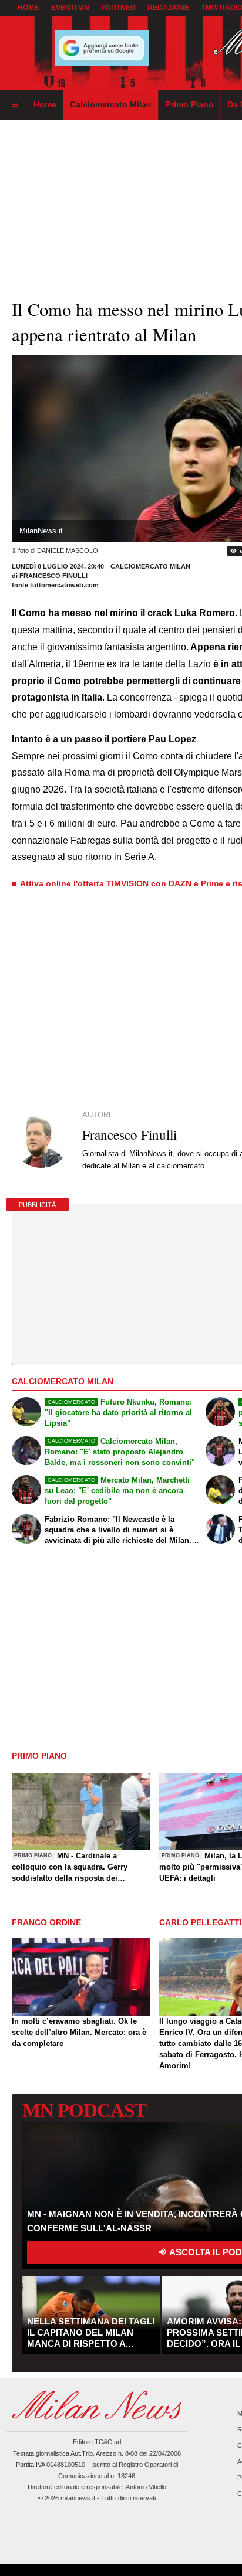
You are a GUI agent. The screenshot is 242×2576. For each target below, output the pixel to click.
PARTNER (119, 8)
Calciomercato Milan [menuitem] (111, 104)
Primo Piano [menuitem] (190, 104)
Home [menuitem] (45, 104)
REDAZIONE (168, 8)
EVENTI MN (70, 8)
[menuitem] (15, 105)
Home (28, 8)
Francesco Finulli (53, 576)
